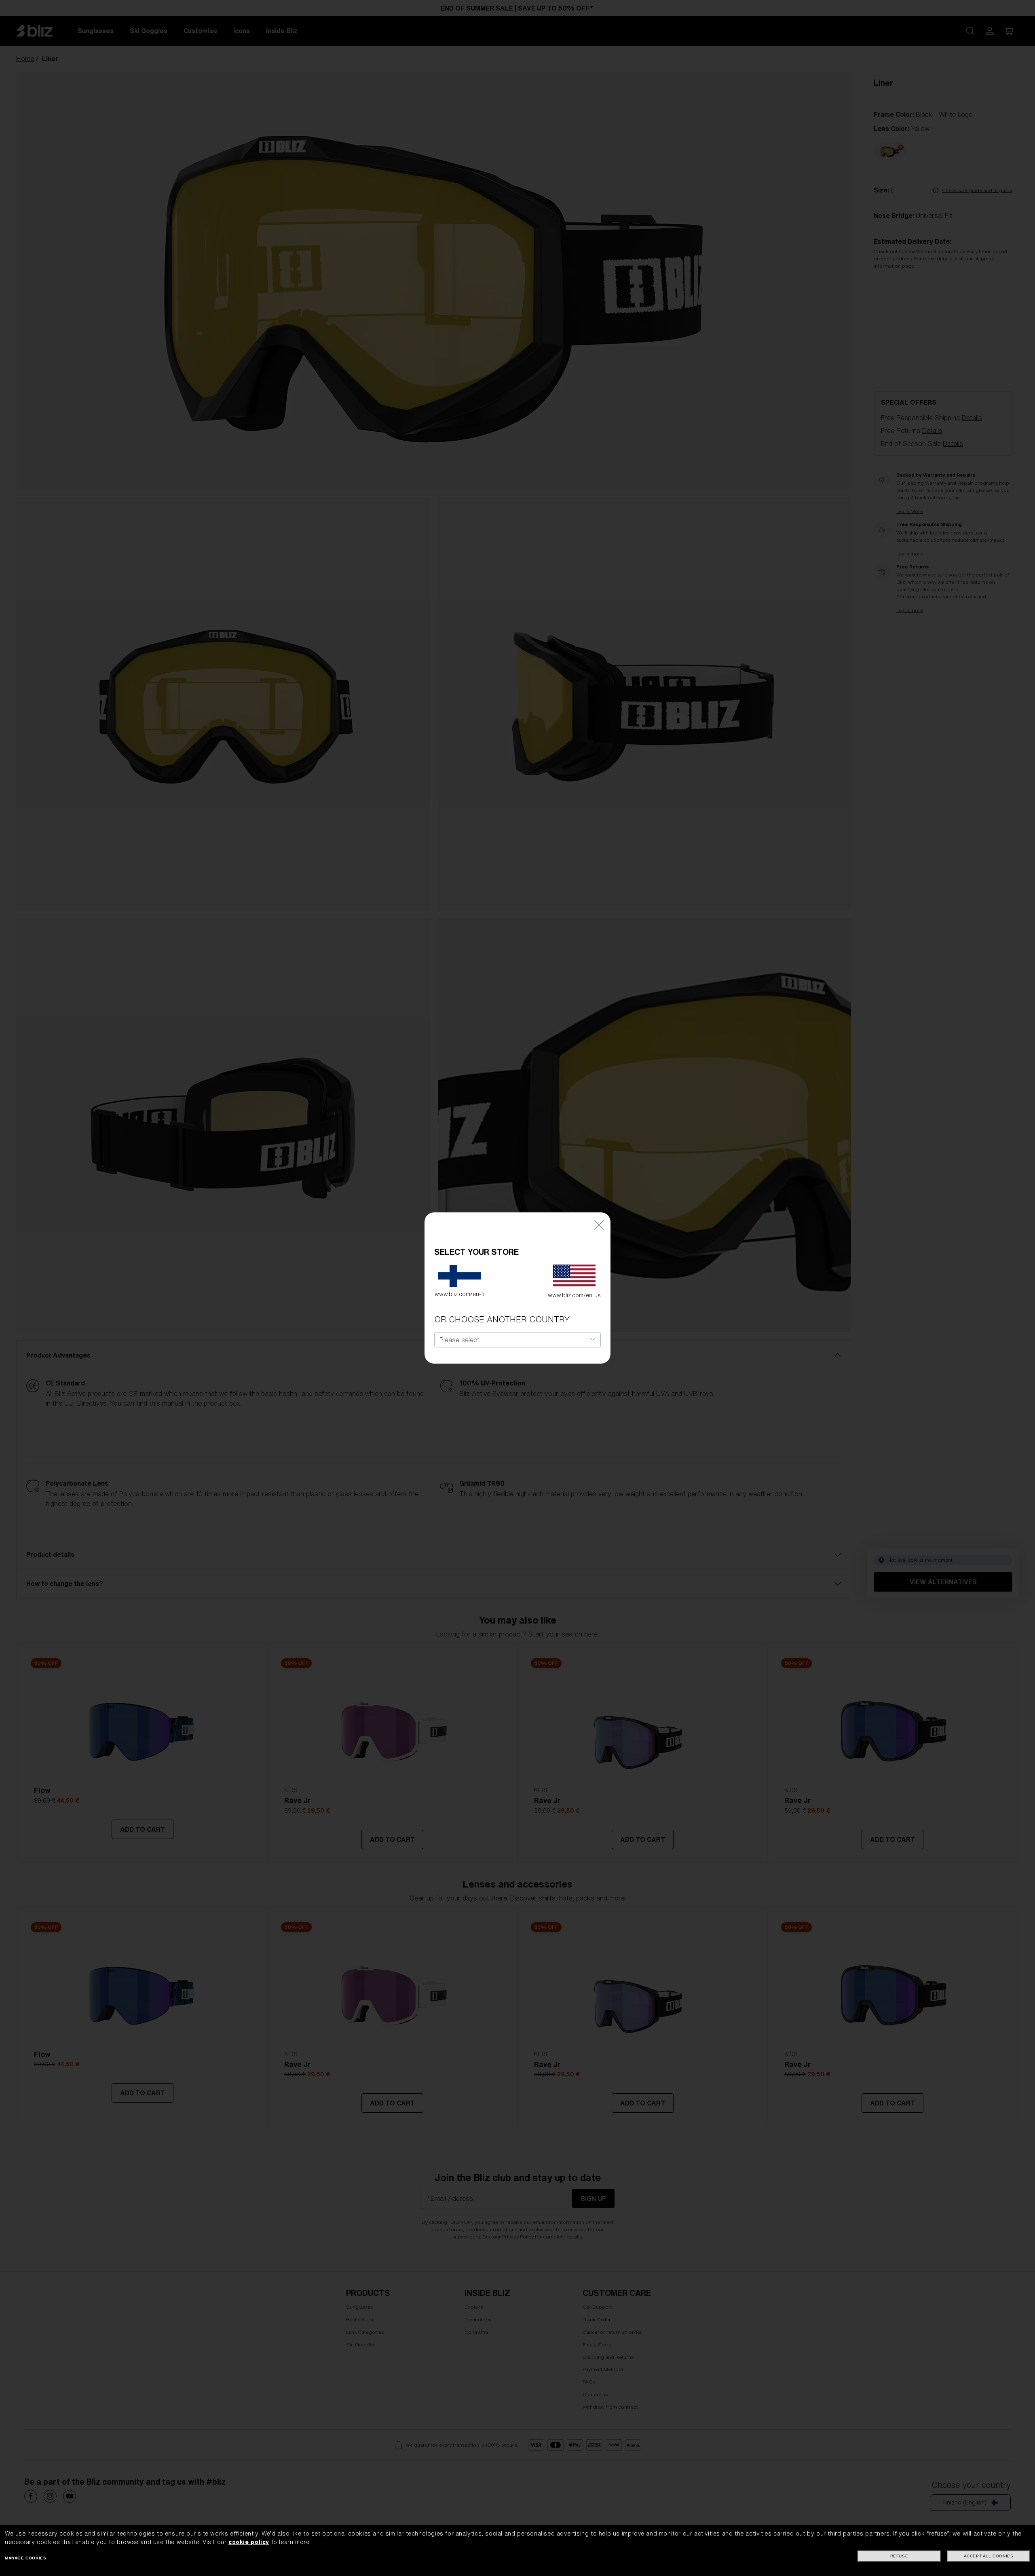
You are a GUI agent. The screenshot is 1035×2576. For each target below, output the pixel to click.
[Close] (599, 1224)
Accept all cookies (989, 2556)
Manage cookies (25, 2558)
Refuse (899, 2556)
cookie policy (249, 2542)
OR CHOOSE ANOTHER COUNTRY (502, 1319)
